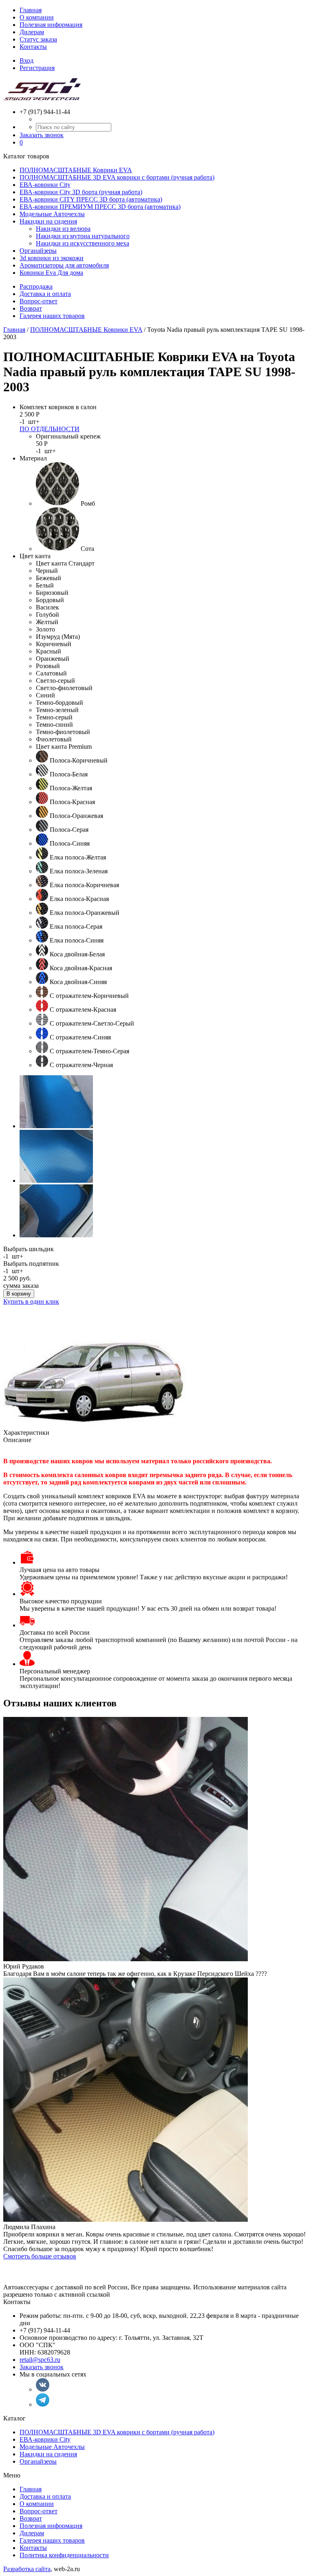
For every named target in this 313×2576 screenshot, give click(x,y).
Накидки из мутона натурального (83, 236)
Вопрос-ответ (39, 301)
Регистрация (37, 68)
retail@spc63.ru (40, 2360)
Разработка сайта (27, 2569)
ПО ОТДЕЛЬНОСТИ (50, 429)
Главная (31, 10)
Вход (26, 60)
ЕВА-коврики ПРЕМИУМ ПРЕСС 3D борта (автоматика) (100, 207)
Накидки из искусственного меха (83, 243)
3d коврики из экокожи (52, 258)
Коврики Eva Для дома (51, 273)
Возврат (31, 308)
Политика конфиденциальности (64, 2555)
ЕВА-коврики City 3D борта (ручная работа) (81, 192)
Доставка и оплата (45, 294)
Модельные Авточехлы (52, 214)
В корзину (19, 1294)
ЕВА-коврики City (45, 185)
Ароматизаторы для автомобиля (64, 265)
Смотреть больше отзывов (40, 2256)
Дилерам (32, 32)
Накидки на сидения (48, 221)
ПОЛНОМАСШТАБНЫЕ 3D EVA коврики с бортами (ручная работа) (117, 177)
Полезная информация (51, 25)
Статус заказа (38, 39)
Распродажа (36, 286)
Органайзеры (38, 251)
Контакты (33, 47)
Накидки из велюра (63, 229)
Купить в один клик (31, 1301)
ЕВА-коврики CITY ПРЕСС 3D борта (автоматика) (91, 199)
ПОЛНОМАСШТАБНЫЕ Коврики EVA (76, 170)
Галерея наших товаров (52, 316)
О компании (37, 17)
